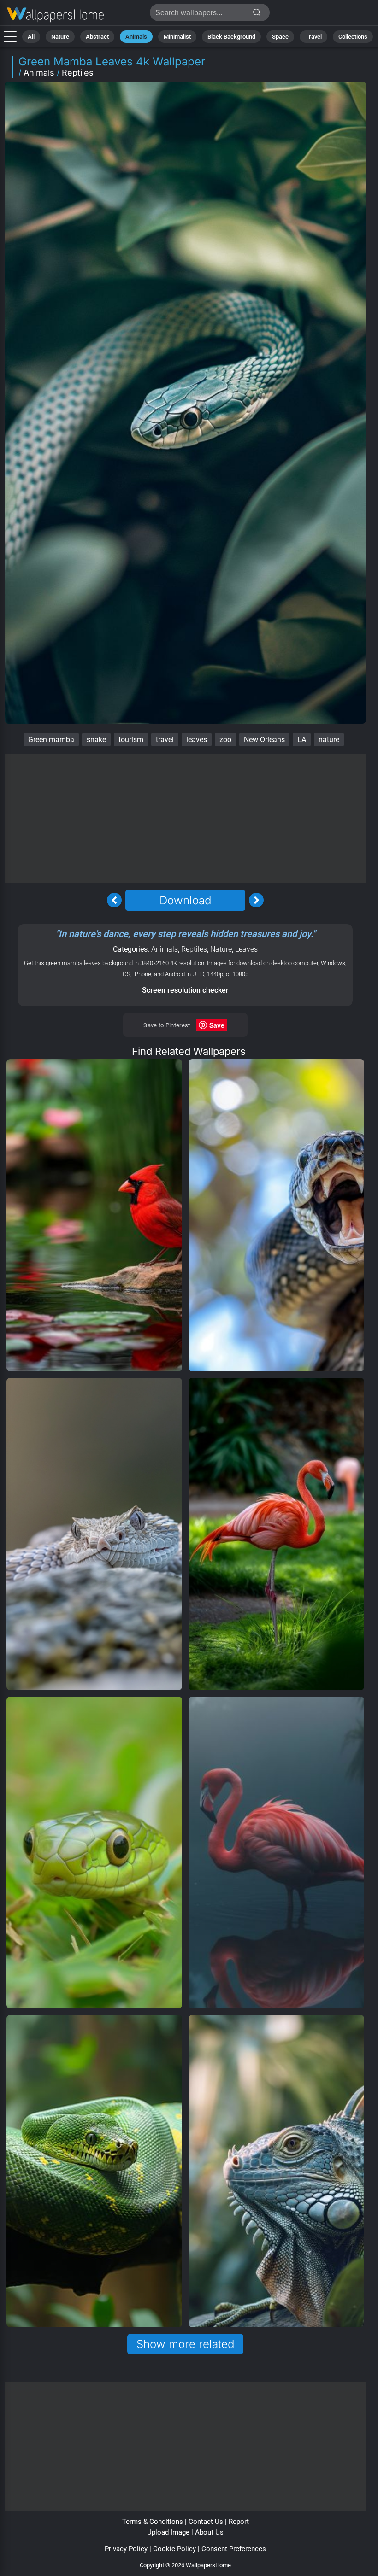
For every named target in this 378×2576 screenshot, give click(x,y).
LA (302, 740)
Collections (353, 37)
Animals (136, 37)
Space (280, 37)
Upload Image (168, 2532)
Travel (313, 37)
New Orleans (264, 740)
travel (165, 740)
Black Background (231, 37)
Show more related (185, 2344)
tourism (131, 740)
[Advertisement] (185, 818)
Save (217, 1025)
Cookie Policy (174, 2549)
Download (185, 900)
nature (329, 740)
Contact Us (206, 2522)
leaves (197, 740)
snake (96, 740)
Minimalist (177, 37)
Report (239, 2522)
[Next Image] (256, 900)
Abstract (97, 37)
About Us (209, 2532)
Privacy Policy (126, 2549)
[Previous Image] (114, 900)
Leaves (246, 949)
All (31, 37)
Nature (60, 37)
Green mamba (51, 740)
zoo (225, 740)
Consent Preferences (234, 2549)
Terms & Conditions (153, 2522)
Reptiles (78, 73)
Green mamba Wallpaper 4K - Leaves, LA (55, 15)
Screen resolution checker (185, 990)
